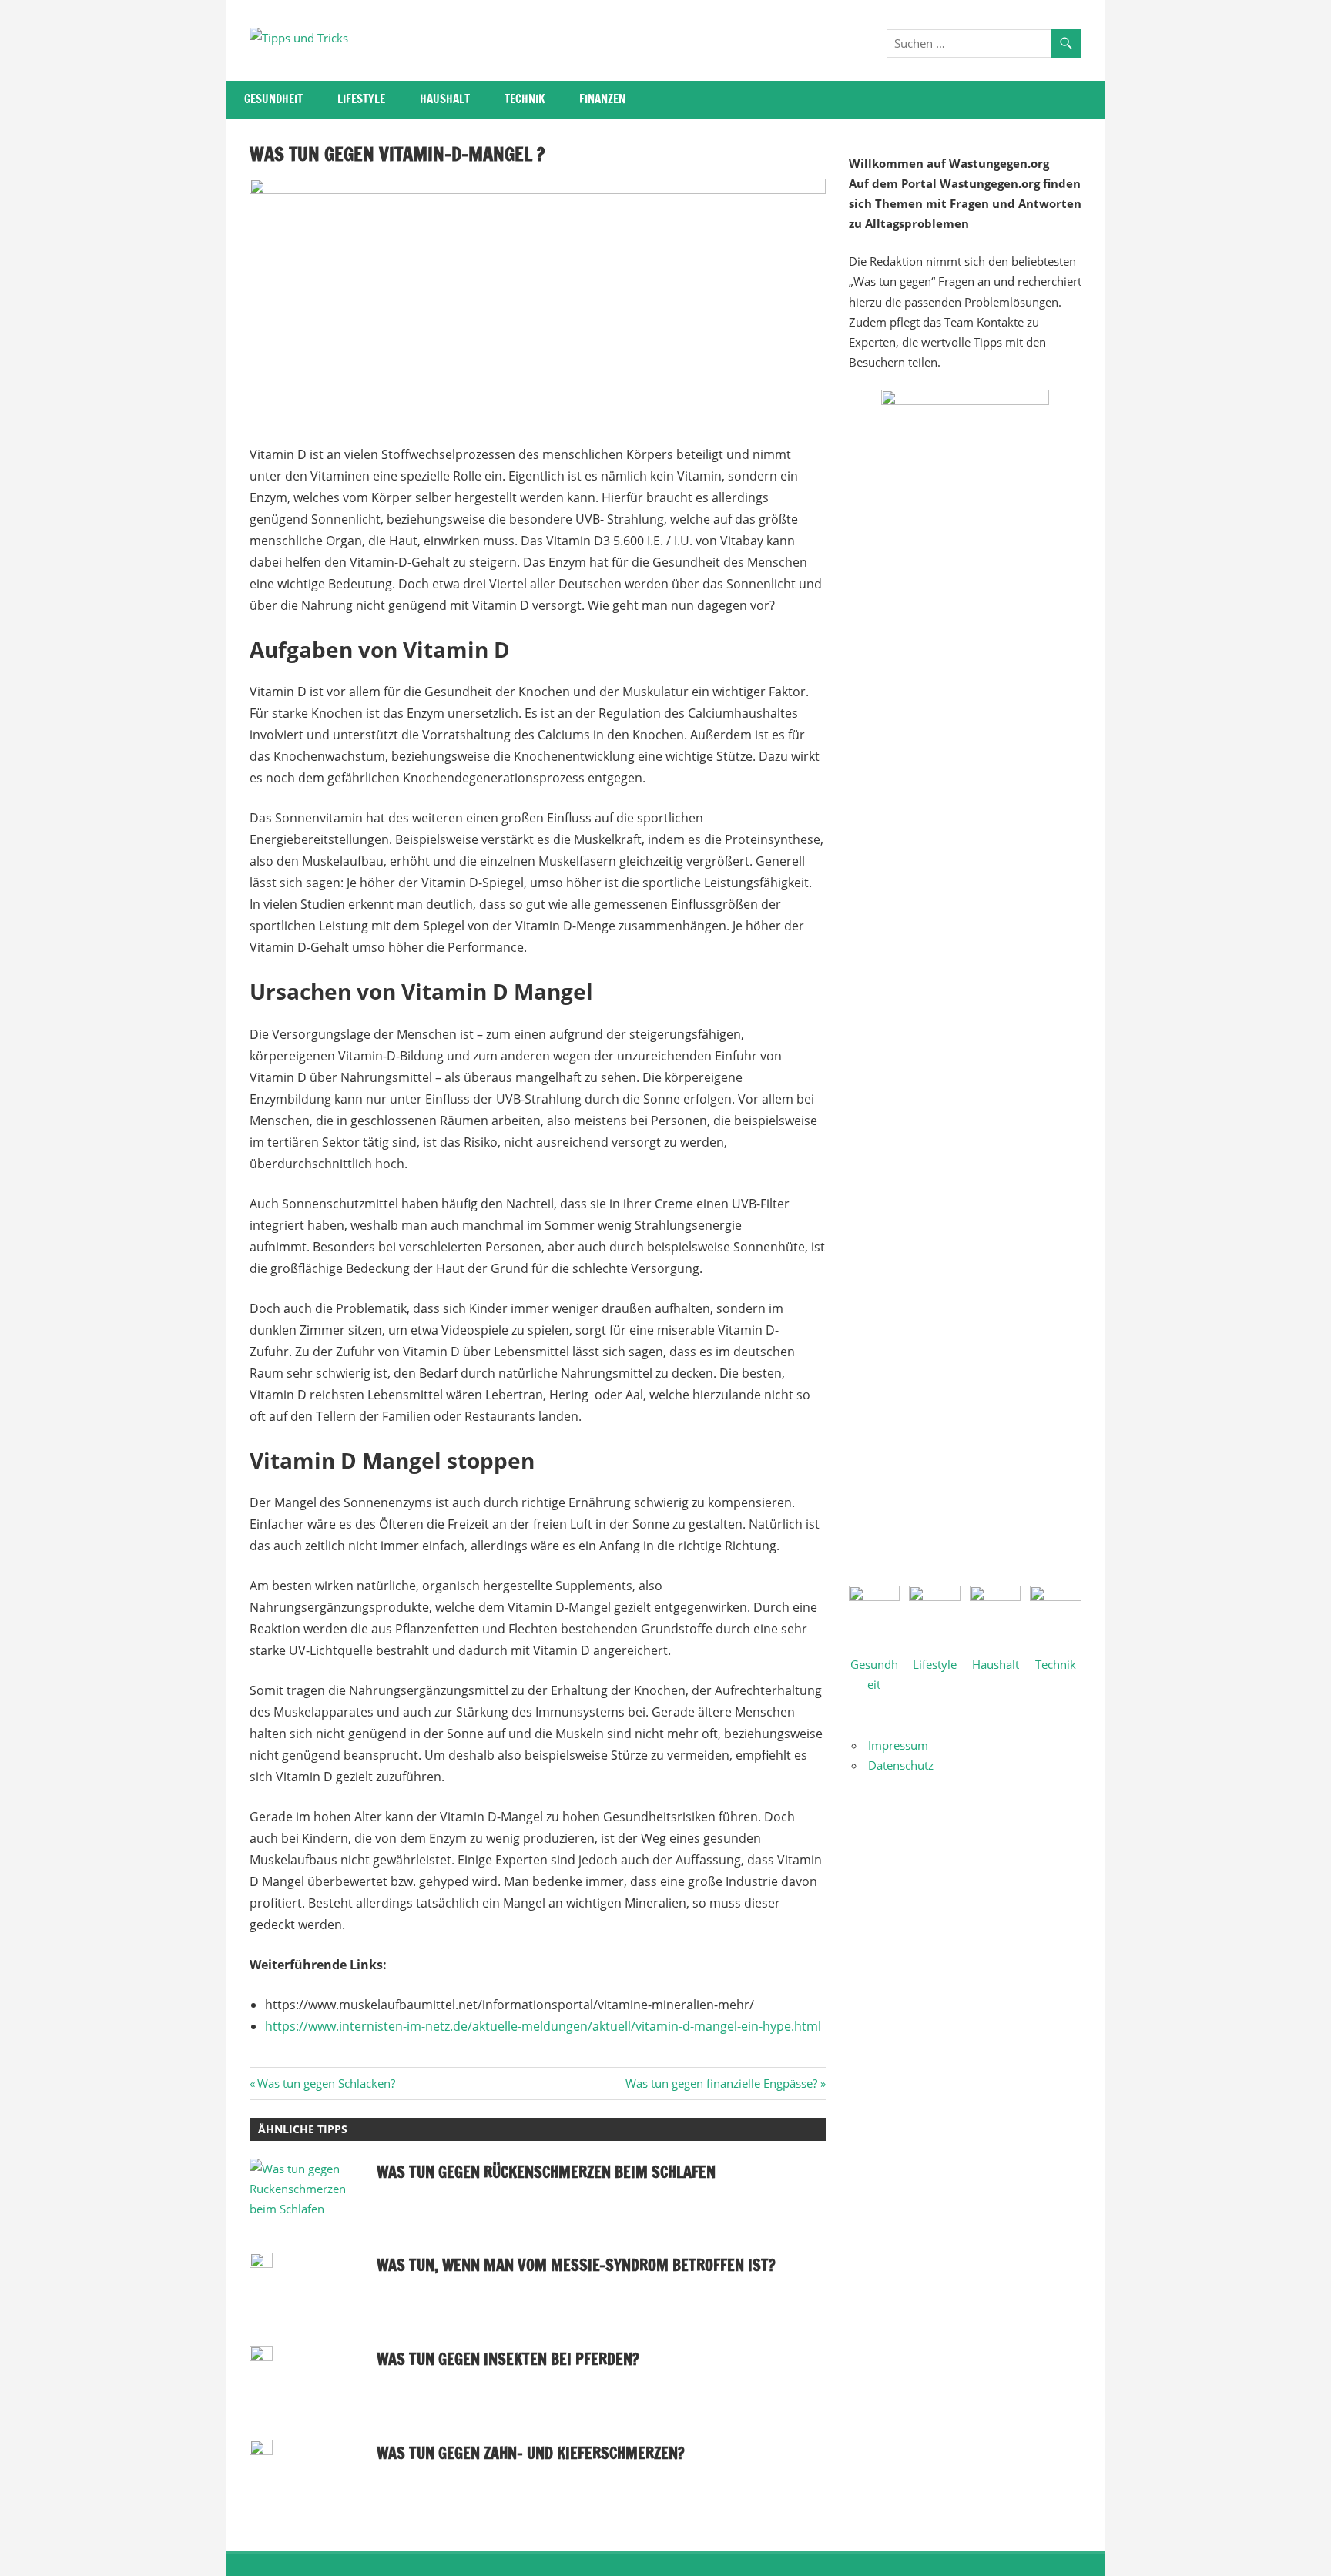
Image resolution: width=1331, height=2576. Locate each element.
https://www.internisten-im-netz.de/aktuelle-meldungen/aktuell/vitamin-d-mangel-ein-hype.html (543, 2026)
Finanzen (602, 99)
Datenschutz (901, 1765)
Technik (525, 99)
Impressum (898, 1745)
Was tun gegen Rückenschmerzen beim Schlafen (546, 2172)
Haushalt (445, 99)
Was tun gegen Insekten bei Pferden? (508, 2359)
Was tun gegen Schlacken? (326, 2083)
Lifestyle (361, 99)
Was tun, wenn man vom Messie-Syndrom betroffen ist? (576, 2265)
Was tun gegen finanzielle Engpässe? (721, 2083)
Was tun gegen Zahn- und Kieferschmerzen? (531, 2453)
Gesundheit (273, 99)
